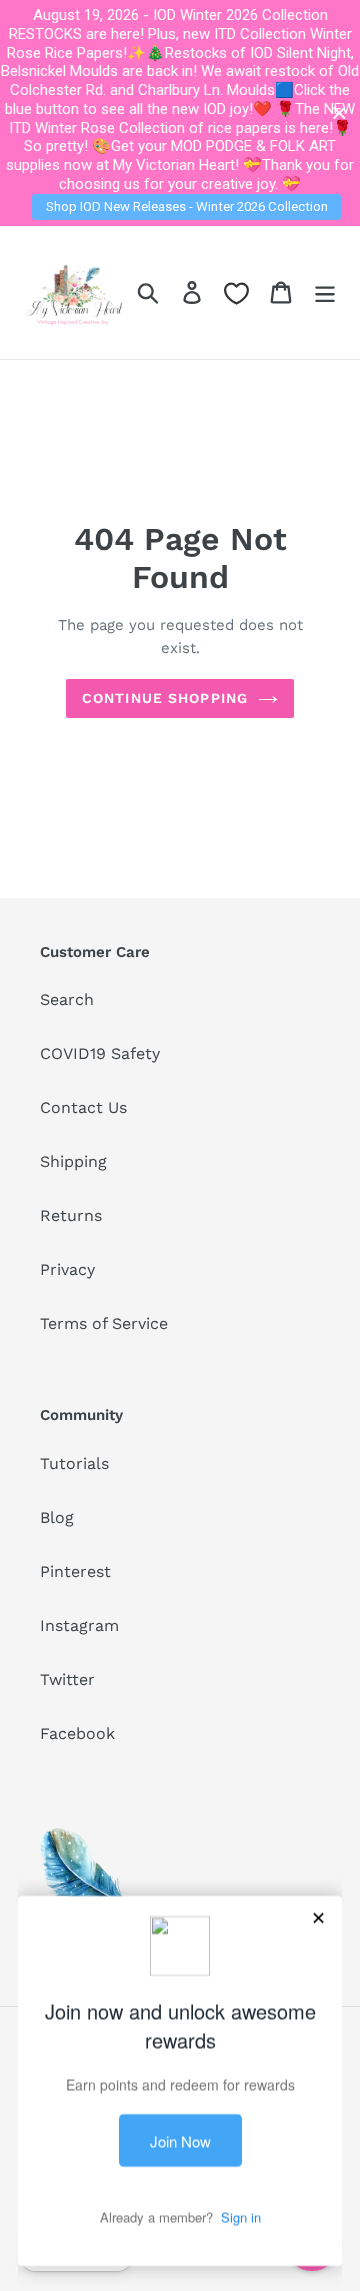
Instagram (79, 1625)
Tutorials (74, 1463)
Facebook (77, 1733)
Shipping (73, 1161)
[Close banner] (339, 113)
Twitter (67, 1679)
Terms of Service (104, 1323)
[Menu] (325, 292)
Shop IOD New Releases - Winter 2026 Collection (187, 206)
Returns (71, 1215)
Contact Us (83, 1107)
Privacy (67, 1269)
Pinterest (75, 1571)
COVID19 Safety (100, 1053)
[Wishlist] (236, 293)
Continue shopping (165, 698)
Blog (57, 1517)
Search (67, 999)
